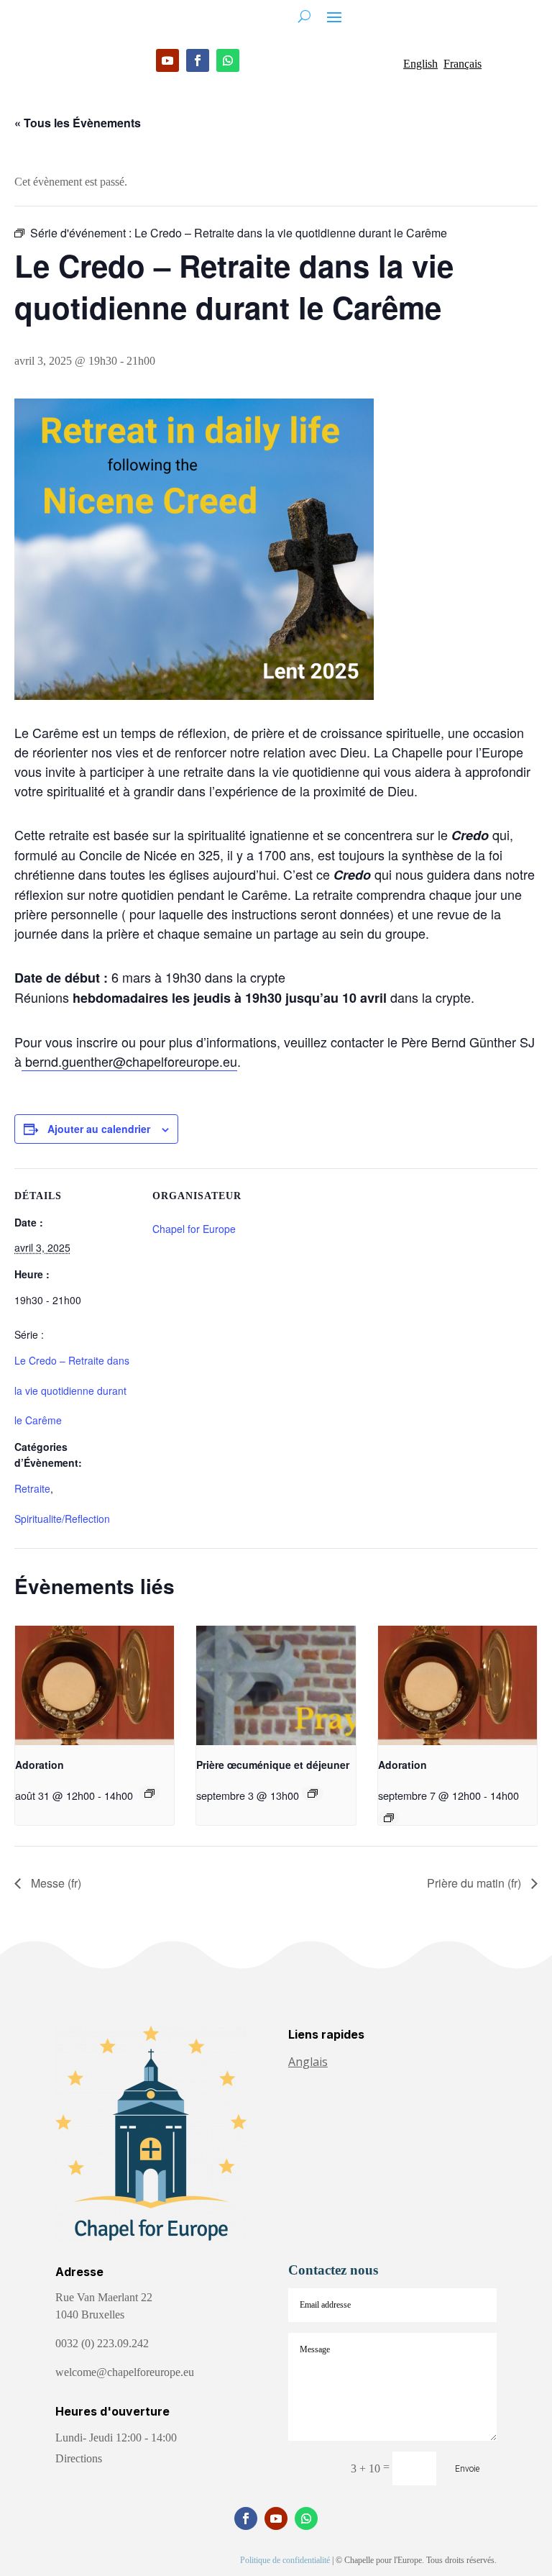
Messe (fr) (55, 1883)
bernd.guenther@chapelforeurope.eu (129, 1061)
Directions (79, 2458)
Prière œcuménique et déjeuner (273, 1765)
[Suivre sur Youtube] (167, 60)
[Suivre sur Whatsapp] (228, 60)
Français (463, 64)
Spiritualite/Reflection (62, 1519)
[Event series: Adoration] (149, 1793)
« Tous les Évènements (78, 123)
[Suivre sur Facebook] (198, 60)
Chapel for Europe (194, 1229)
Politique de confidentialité (285, 2560)
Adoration (40, 1765)
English (420, 64)
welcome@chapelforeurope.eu (125, 2372)
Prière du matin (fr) (475, 1883)
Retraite (32, 1488)
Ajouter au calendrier (99, 1129)
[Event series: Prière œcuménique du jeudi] (313, 1793)
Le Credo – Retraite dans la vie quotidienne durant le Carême (72, 1390)
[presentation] (95, 1685)
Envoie (467, 2469)
